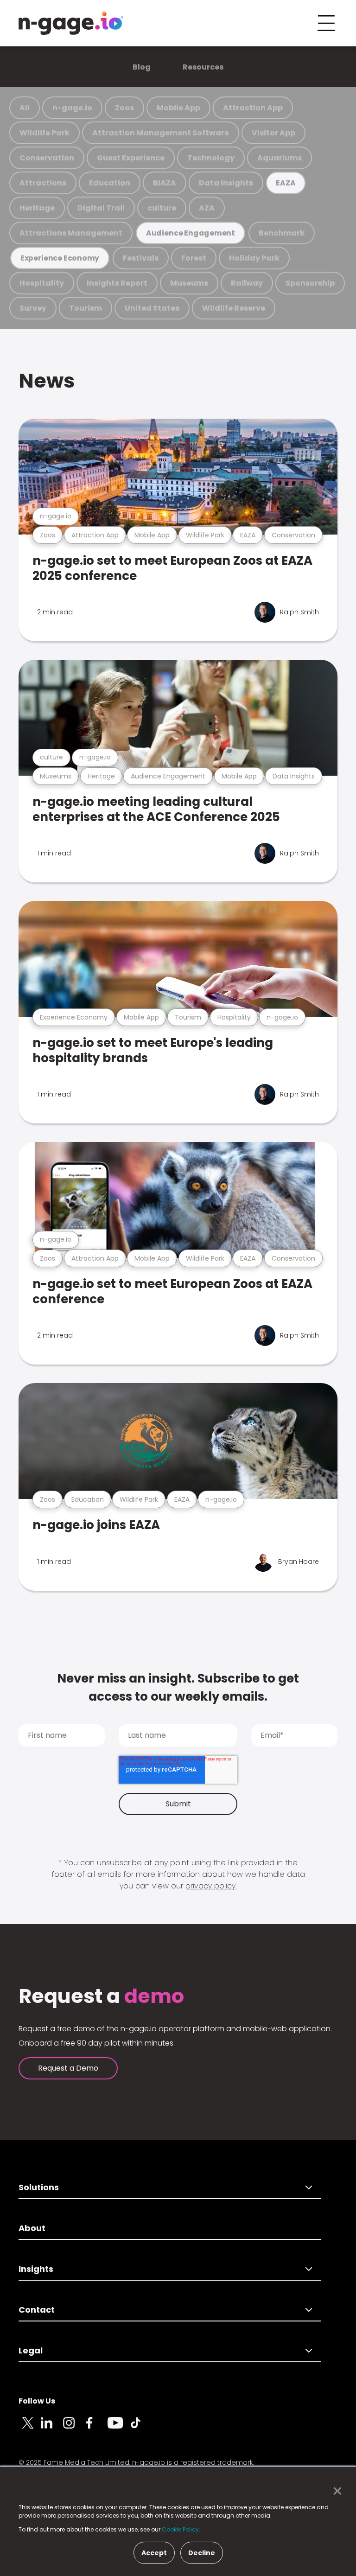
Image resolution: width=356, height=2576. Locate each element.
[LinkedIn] (52, 2428)
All (25, 108)
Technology (211, 158)
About (32, 2228)
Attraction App (253, 108)
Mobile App (178, 108)
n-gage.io (72, 108)
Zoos (124, 108)
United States (152, 308)
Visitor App (273, 133)
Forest (194, 258)
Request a (101, 1996)
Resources (203, 67)
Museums (189, 283)
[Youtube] (119, 2428)
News (47, 381)
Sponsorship (310, 283)
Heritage (37, 208)
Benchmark (282, 233)
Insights (36, 2269)
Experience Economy (60, 258)
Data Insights (226, 183)
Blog (142, 67)
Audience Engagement (191, 233)
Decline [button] (202, 2553)
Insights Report (117, 283)
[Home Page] (71, 23)
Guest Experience (131, 158)
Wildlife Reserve (234, 308)
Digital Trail (101, 208)
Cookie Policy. (181, 2529)
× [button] (335, 2491)
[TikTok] (141, 2428)
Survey (33, 308)
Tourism (86, 308)
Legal (31, 2350)
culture (162, 208)
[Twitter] (30, 2428)
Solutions (39, 2187)
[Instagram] (74, 2428)
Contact (37, 2310)
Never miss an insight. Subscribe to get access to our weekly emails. (178, 1687)
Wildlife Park (44, 133)
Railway (247, 283)
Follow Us (37, 2401)
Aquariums (280, 158)
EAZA (286, 183)
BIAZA (165, 183)
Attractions (43, 183)
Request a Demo (68, 2068)
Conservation (47, 158)
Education (110, 183)
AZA (207, 208)
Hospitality (42, 283)
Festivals (141, 258)
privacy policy (210, 1886)
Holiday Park (254, 258)
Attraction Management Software (161, 133)
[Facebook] (96, 2428)
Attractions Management (71, 233)
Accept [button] (154, 2553)
